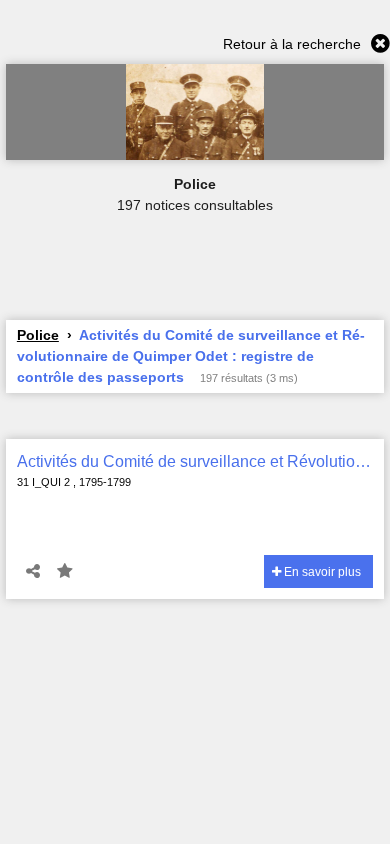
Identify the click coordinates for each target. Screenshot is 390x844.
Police (38, 335)
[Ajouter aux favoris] (65, 572)
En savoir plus (321, 572)
